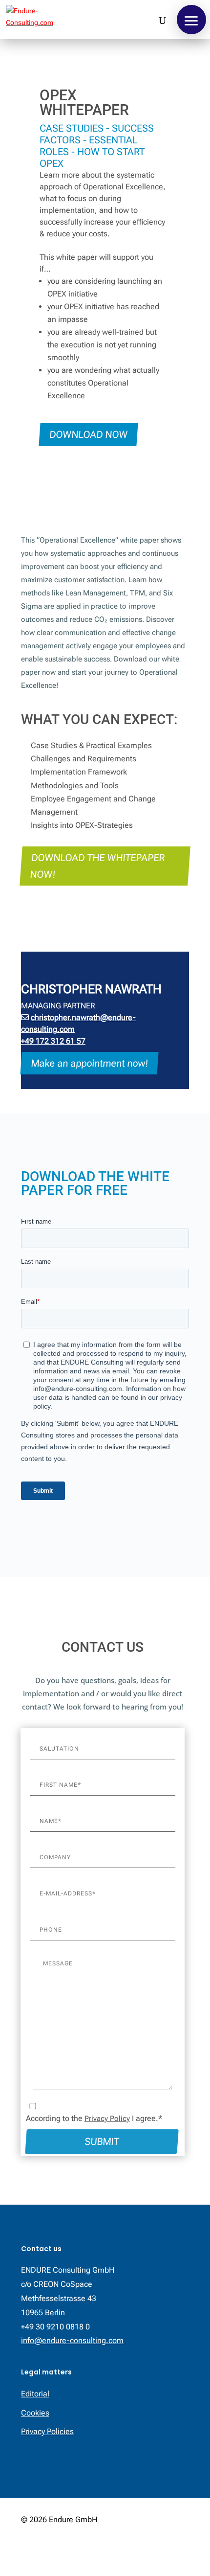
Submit (102, 2142)
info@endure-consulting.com (72, 2340)
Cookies (35, 2413)
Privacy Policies (47, 2431)
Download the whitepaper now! (97, 866)
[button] (191, 20)
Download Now (88, 434)
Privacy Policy (107, 2119)
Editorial (35, 2394)
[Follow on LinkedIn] (181, 2550)
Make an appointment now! (89, 1063)
